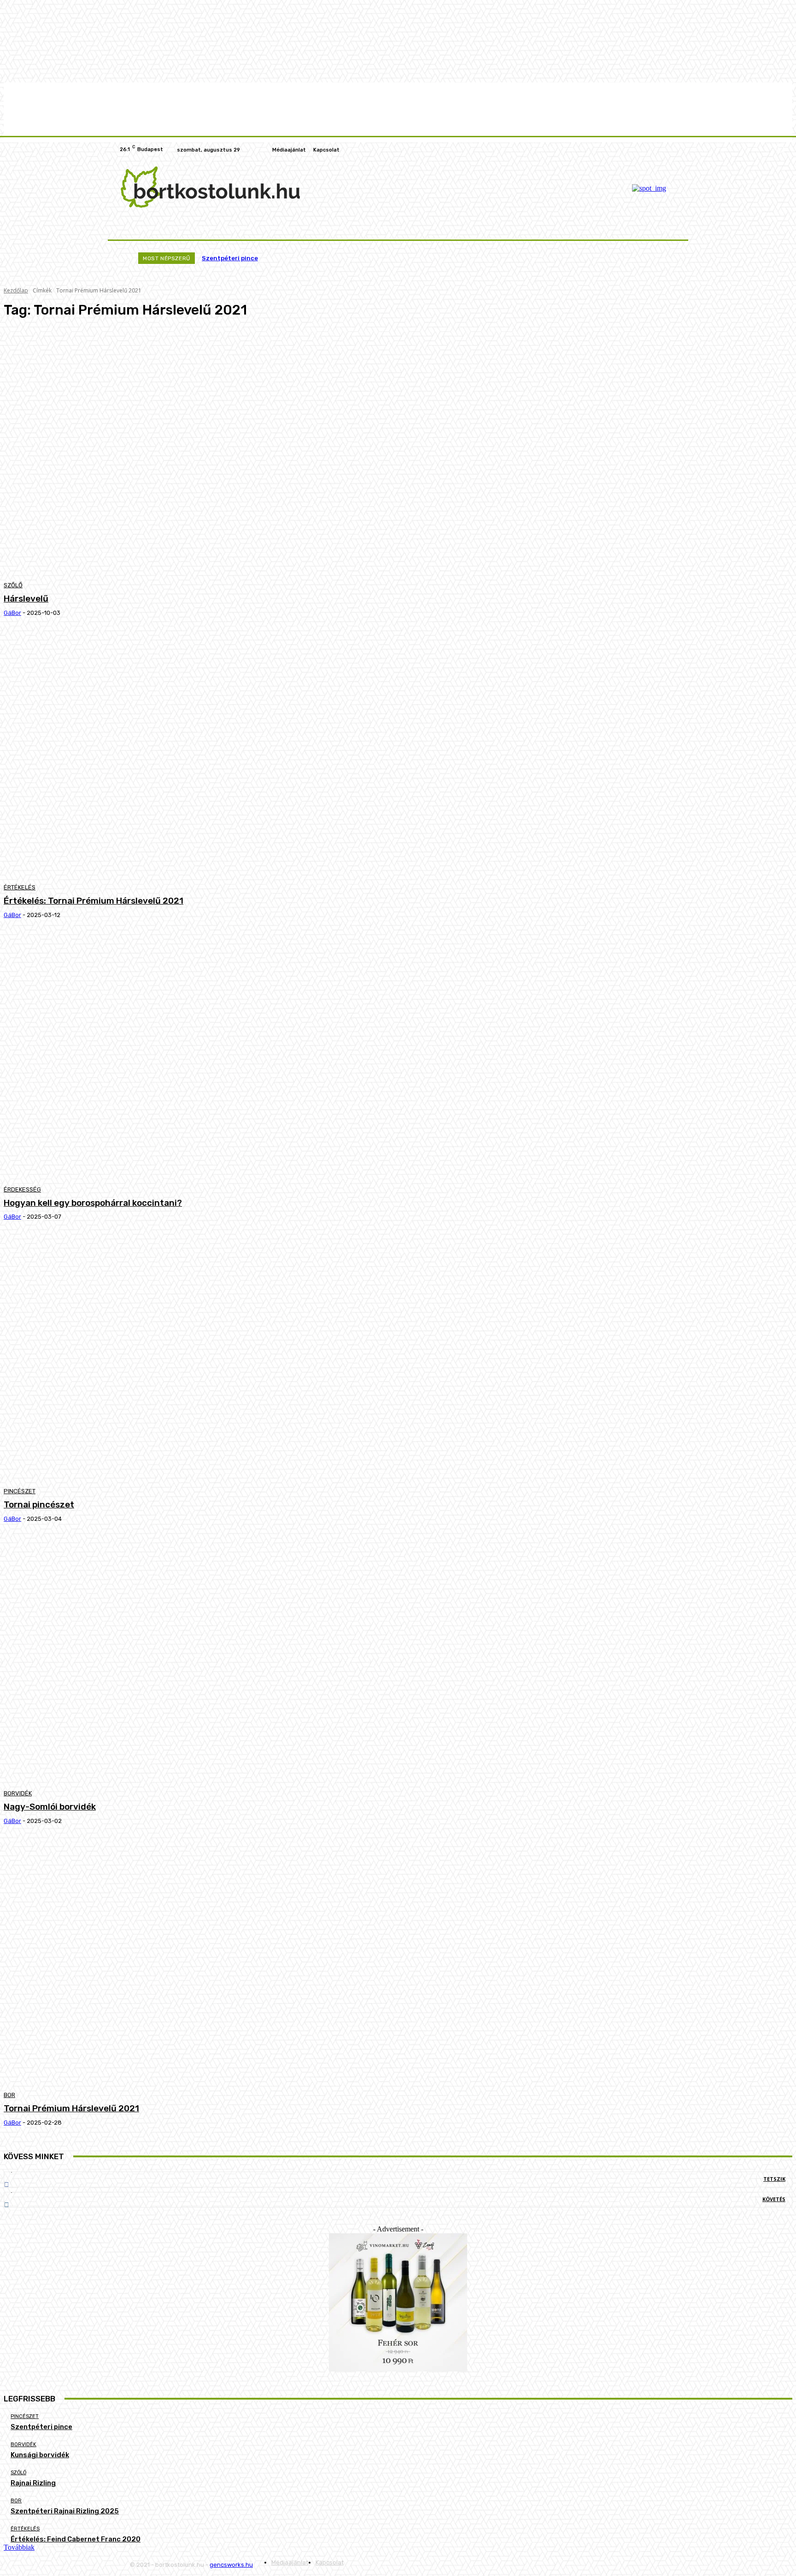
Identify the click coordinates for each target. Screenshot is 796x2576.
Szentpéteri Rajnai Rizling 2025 (65, 2511)
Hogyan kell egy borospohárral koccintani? (93, 1203)
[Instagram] (672, 150)
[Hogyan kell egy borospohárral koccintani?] (204, 1056)
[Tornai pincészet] (204, 1358)
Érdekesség (22, 1189)
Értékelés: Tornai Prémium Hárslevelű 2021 (94, 901)
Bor (9, 2095)
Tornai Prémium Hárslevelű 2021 (71, 2108)
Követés (774, 2199)
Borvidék (18, 1793)
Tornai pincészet (39, 1504)
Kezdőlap (16, 290)
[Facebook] (661, 150)
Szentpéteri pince (230, 258)
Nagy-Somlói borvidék (50, 1807)
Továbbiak (19, 2547)
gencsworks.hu (231, 2565)
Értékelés (20, 887)
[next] (657, 258)
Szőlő (13, 585)
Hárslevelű (26, 599)
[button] (666, 228)
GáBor (12, 613)
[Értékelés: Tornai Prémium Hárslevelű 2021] (204, 754)
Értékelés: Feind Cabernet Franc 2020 (76, 2539)
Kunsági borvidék (40, 2455)
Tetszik (774, 2179)
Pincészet (20, 1491)
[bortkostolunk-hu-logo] (210, 187)
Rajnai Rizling (33, 2483)
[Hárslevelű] (204, 452)
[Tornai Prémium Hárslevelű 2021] (204, 1962)
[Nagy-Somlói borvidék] (204, 1660)
